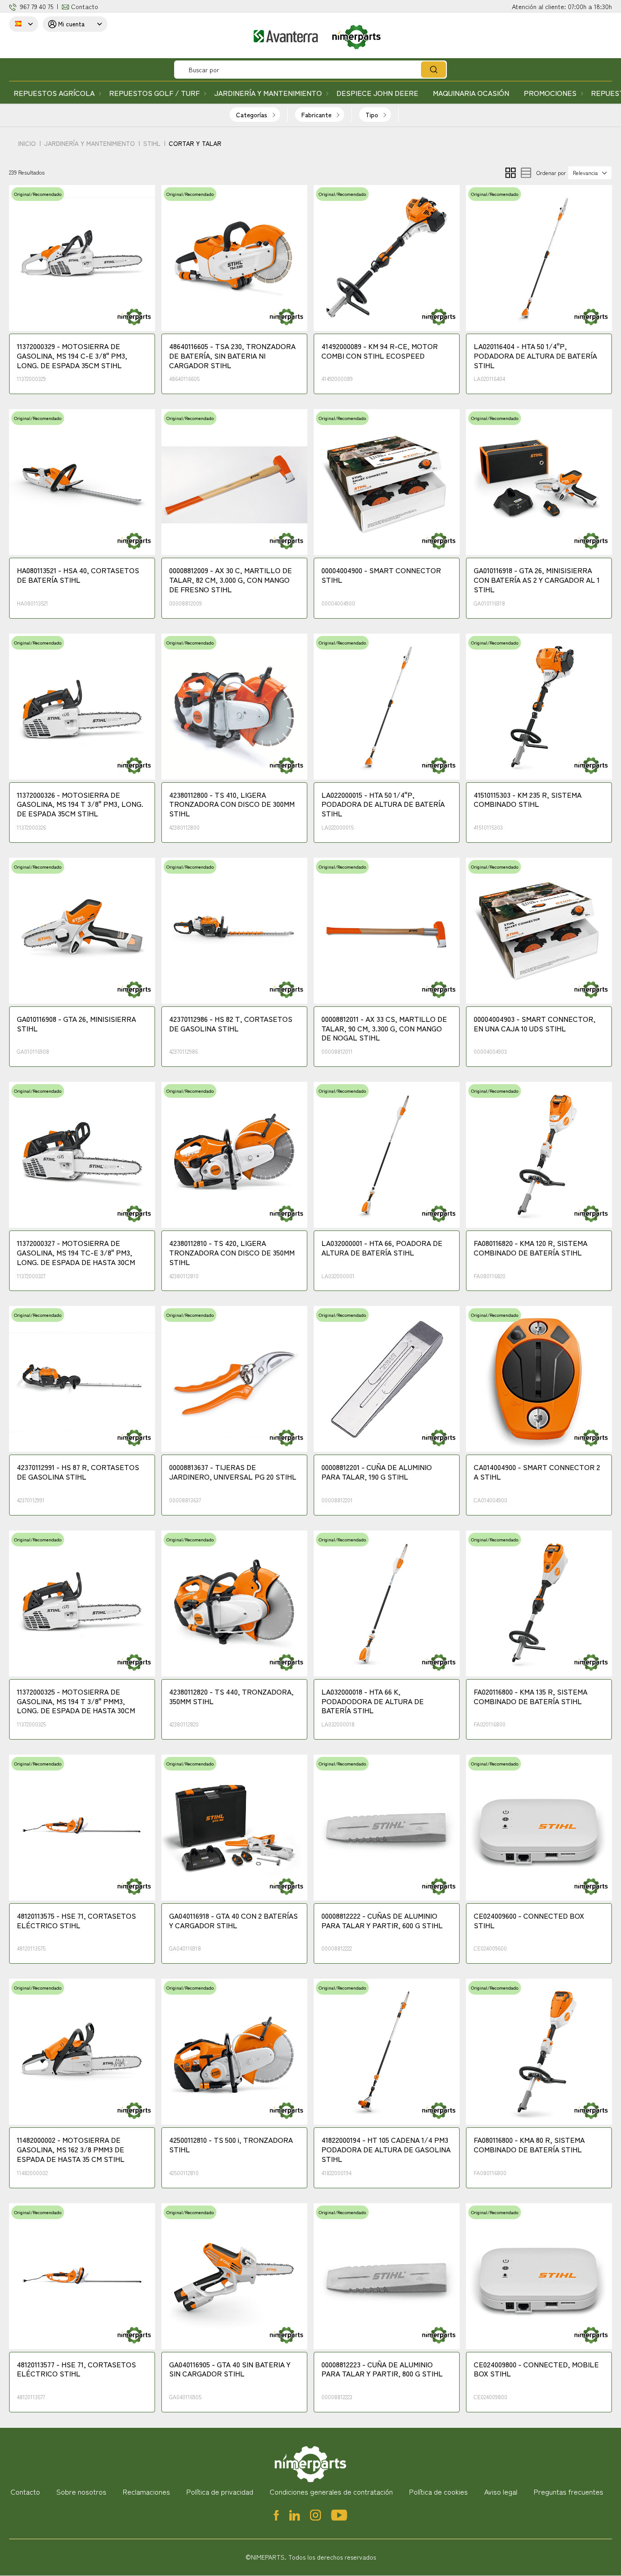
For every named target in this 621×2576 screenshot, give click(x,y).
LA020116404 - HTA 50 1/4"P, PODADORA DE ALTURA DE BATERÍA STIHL (535, 356)
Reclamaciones (146, 2491)
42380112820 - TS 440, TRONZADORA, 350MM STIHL (231, 1697)
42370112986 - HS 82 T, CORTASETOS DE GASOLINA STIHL (231, 1024)
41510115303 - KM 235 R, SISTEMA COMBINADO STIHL (528, 800)
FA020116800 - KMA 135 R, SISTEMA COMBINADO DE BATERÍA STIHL (531, 1697)
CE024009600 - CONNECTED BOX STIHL (529, 1921)
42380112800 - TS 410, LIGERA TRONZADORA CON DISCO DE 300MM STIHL (232, 805)
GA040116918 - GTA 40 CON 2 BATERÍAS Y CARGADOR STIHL (233, 1921)
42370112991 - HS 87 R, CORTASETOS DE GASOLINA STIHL (78, 1472)
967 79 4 (31, 6)
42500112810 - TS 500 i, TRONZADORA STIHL (231, 2145)
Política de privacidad (220, 2491)
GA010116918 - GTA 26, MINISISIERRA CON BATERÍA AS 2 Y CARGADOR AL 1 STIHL (537, 580)
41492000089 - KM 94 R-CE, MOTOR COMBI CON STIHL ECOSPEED (380, 351)
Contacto (85, 6)
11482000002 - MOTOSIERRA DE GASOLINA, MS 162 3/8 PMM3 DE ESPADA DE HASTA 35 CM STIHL (71, 2150)
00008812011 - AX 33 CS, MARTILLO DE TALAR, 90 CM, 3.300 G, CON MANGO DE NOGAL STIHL (384, 1029)
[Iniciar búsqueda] (433, 70)
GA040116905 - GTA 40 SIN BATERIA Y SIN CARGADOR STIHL (230, 2369)
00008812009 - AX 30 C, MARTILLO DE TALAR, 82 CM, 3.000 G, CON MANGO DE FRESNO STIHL (230, 580)
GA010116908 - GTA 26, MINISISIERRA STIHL (76, 1024)
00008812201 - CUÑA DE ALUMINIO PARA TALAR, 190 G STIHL (377, 1472)
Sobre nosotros (81, 2491)
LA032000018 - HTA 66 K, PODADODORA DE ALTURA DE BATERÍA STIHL (373, 1701)
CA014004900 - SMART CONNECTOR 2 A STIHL (537, 1472)
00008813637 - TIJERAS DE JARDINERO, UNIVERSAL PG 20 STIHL (233, 1472)
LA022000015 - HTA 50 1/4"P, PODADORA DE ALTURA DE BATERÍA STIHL (383, 805)
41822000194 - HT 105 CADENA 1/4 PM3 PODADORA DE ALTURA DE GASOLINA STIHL (386, 2150)
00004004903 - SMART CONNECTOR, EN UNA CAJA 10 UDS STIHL (535, 1024)
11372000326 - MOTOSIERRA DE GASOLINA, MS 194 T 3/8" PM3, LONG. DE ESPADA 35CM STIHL (80, 805)
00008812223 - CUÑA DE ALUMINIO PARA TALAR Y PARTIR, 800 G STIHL (382, 2369)
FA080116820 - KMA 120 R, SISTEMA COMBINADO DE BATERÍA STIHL (531, 1248)
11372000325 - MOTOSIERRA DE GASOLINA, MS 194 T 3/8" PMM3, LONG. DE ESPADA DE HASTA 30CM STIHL (76, 1702)
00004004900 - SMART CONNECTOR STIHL (381, 575)
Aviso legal (501, 2491)
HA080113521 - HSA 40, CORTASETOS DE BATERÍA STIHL (78, 575)
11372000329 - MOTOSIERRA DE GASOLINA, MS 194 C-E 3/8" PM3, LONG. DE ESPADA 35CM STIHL (72, 356)
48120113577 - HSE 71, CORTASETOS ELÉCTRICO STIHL (76, 2369)
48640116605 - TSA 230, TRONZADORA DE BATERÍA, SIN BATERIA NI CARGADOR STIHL (232, 356)
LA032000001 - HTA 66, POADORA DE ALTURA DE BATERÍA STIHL (382, 1248)
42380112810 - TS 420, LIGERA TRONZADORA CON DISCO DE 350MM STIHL (232, 1253)
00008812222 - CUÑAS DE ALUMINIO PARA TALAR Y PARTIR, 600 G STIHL (382, 1921)
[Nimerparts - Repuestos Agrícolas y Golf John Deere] (300, 37)
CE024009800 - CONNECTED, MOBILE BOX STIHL (536, 2369)
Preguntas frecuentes (568, 2491)
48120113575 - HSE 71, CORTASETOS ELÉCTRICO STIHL (76, 1921)
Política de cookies (438, 2491)
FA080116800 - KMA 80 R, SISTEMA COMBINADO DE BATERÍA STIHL (529, 2145)
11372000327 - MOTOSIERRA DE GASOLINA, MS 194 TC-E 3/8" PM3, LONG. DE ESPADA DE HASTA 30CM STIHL (76, 1253)
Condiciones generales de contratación (331, 2491)
